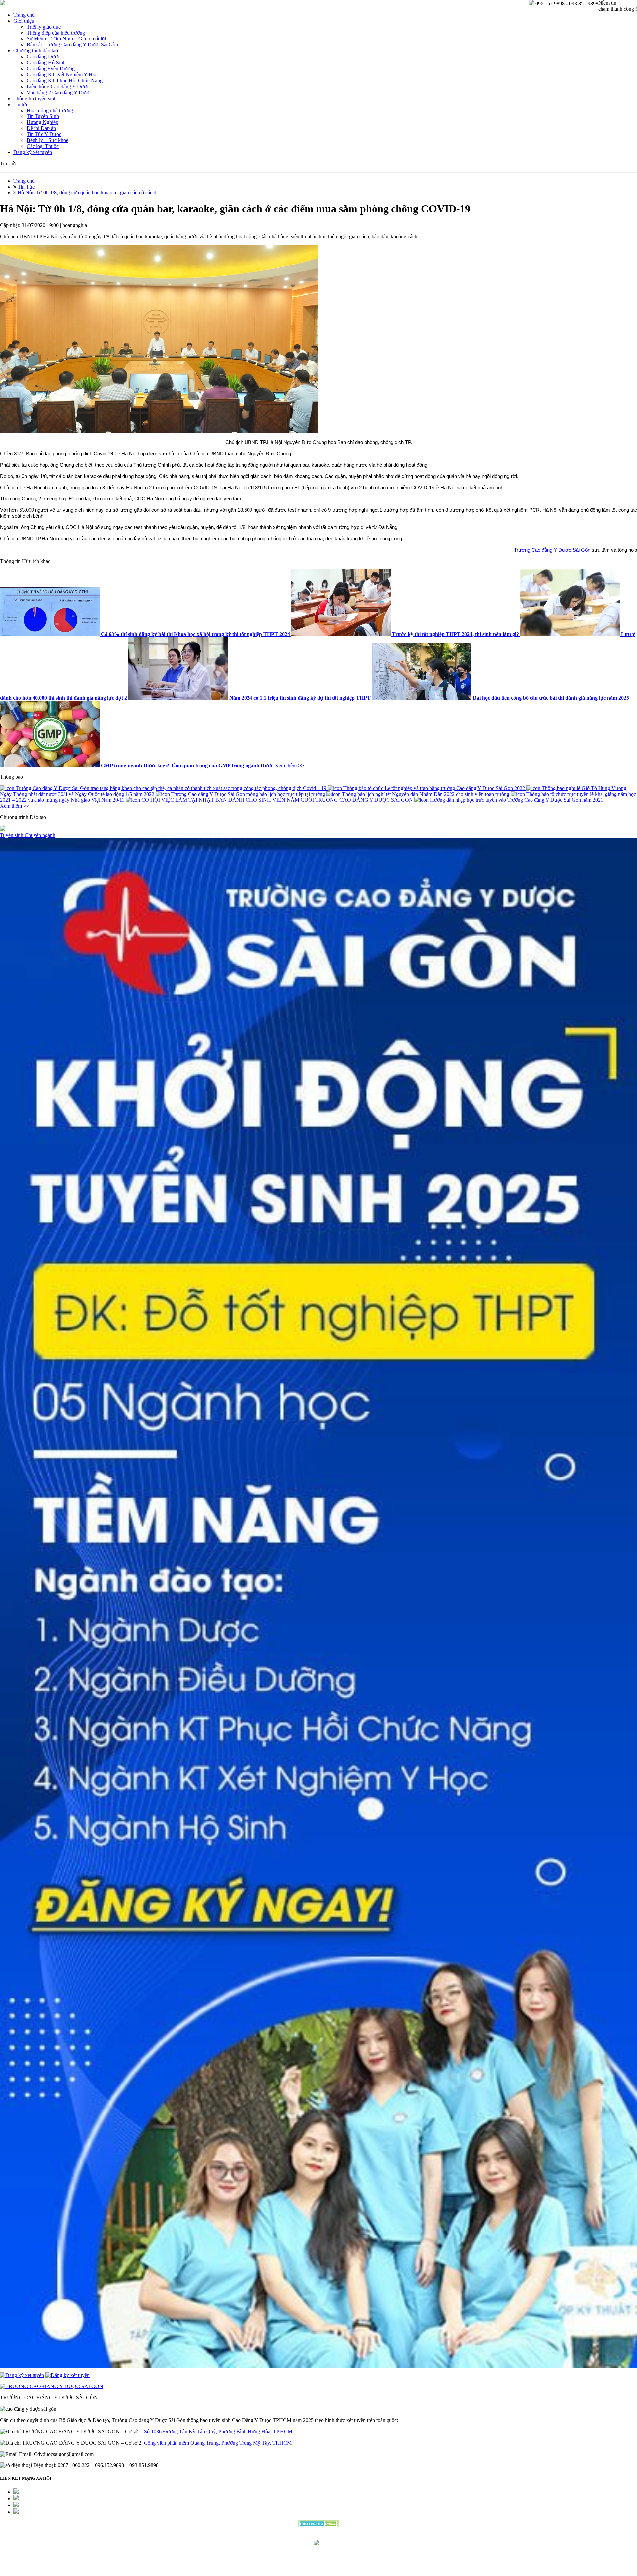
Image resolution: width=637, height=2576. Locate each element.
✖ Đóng (369, 1272)
